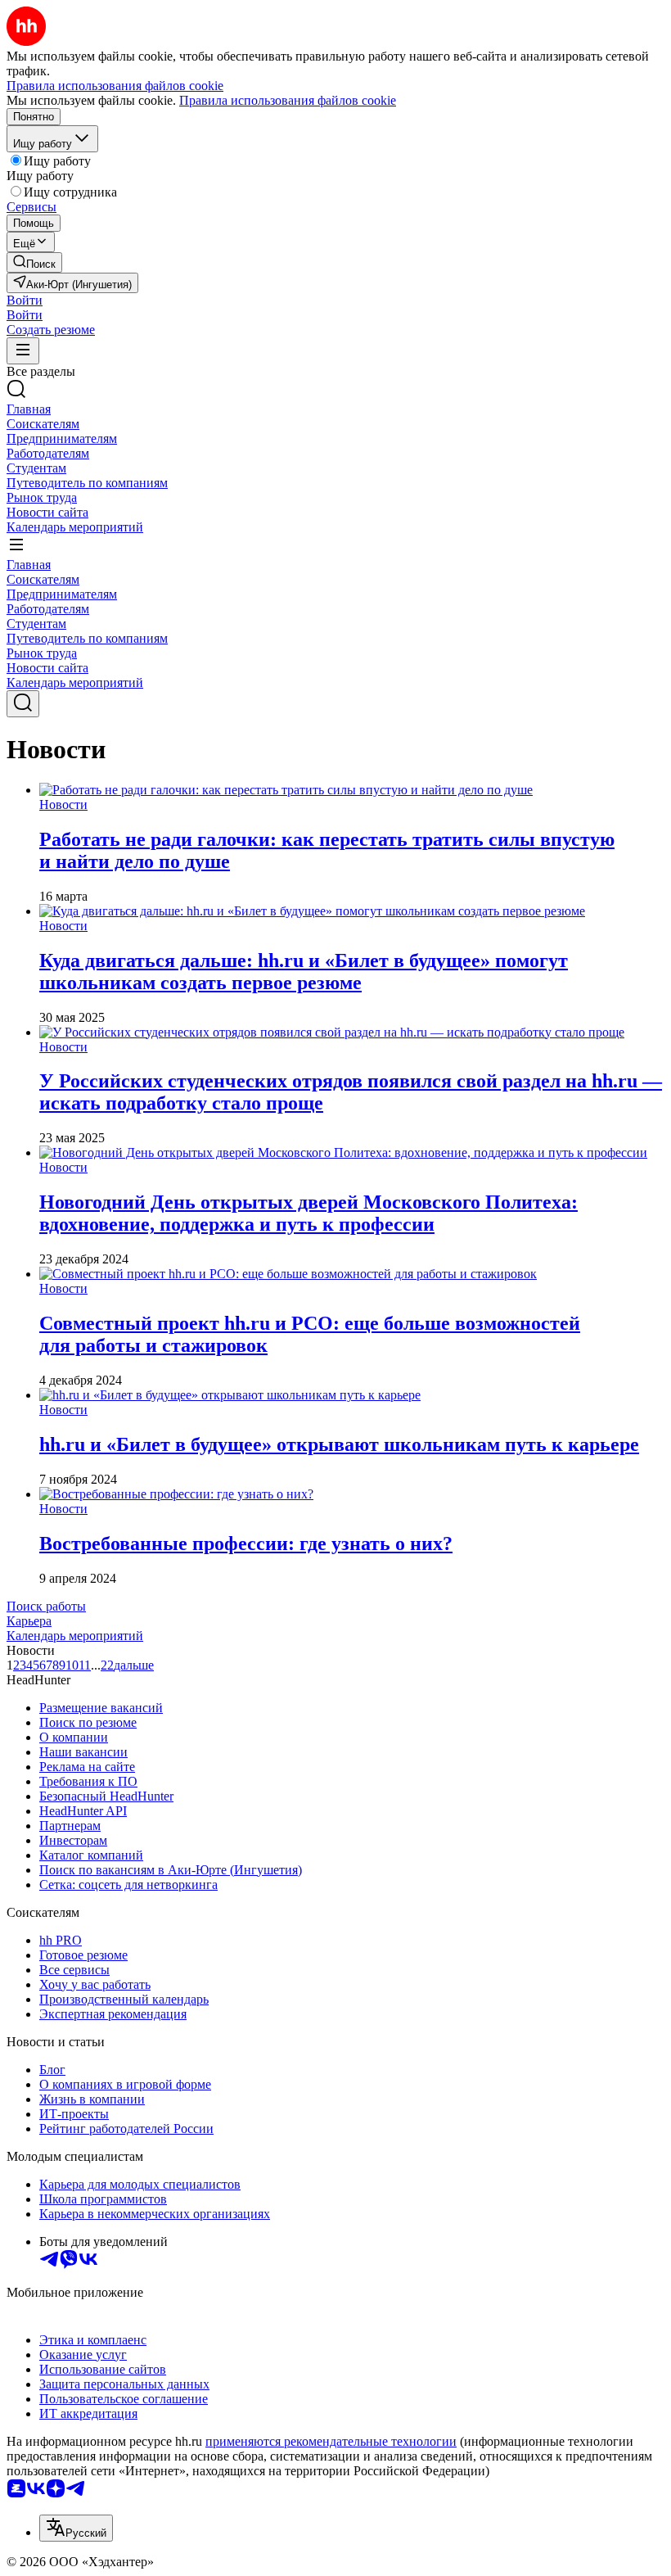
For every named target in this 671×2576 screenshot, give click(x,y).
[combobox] (76, 2528)
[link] (34, 262)
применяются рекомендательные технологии (331, 2441)
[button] (25, 300)
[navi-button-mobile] (23, 351)
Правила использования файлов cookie (288, 100)
